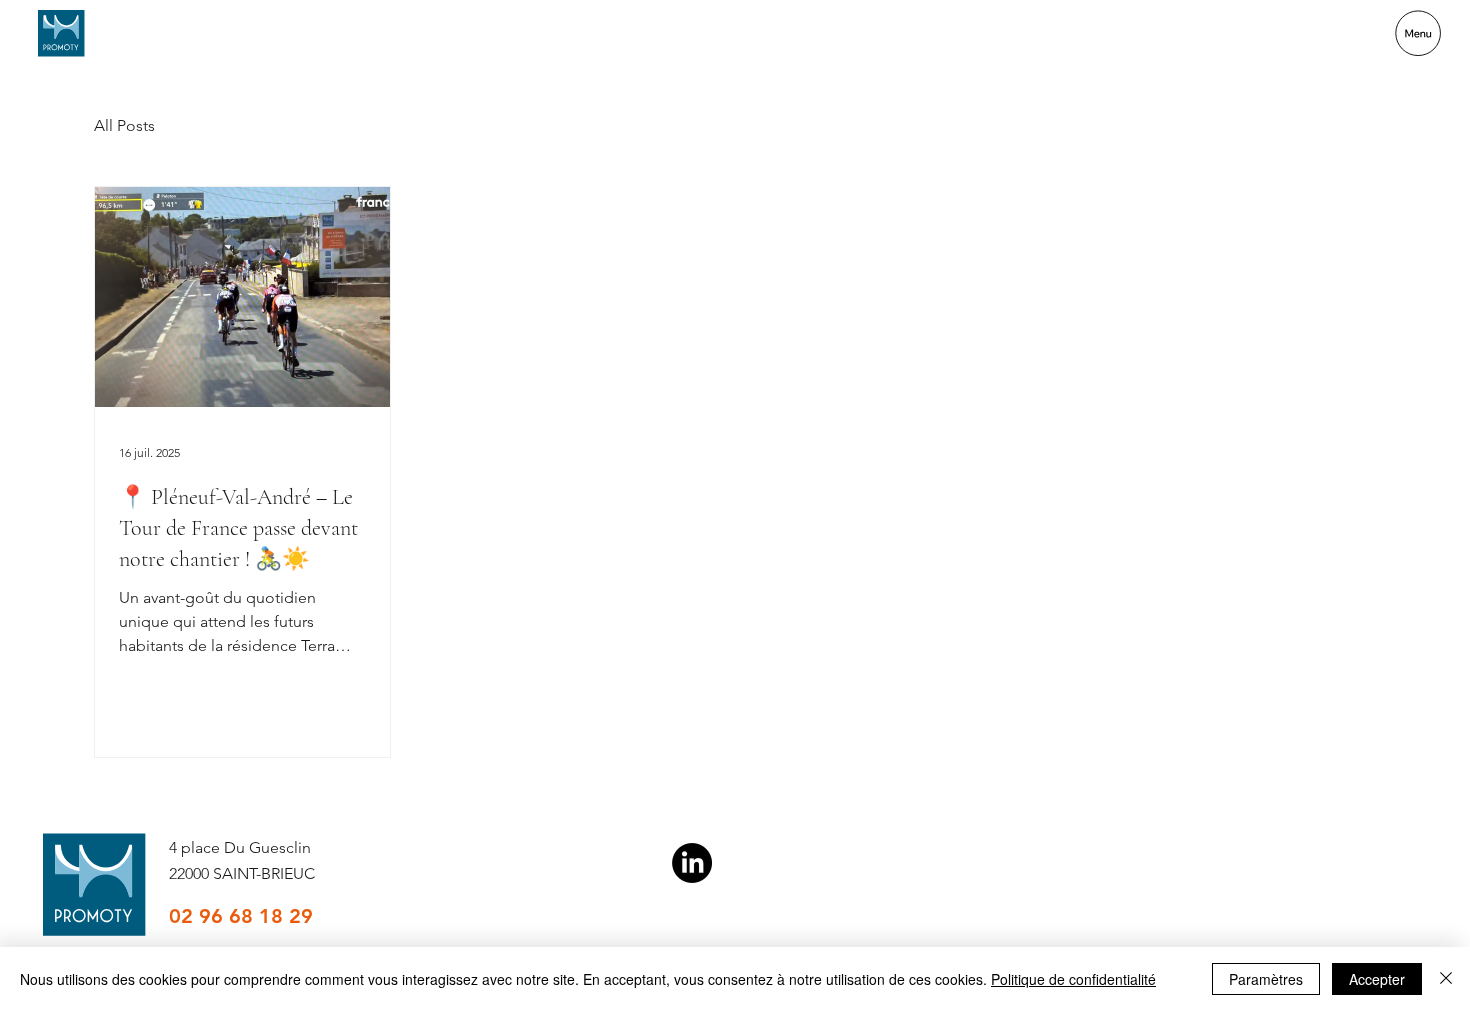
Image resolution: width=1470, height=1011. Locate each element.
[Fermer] (1446, 979)
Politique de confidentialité (1073, 979)
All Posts (124, 125)
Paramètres (1266, 979)
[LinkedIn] (692, 863)
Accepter (1377, 979)
